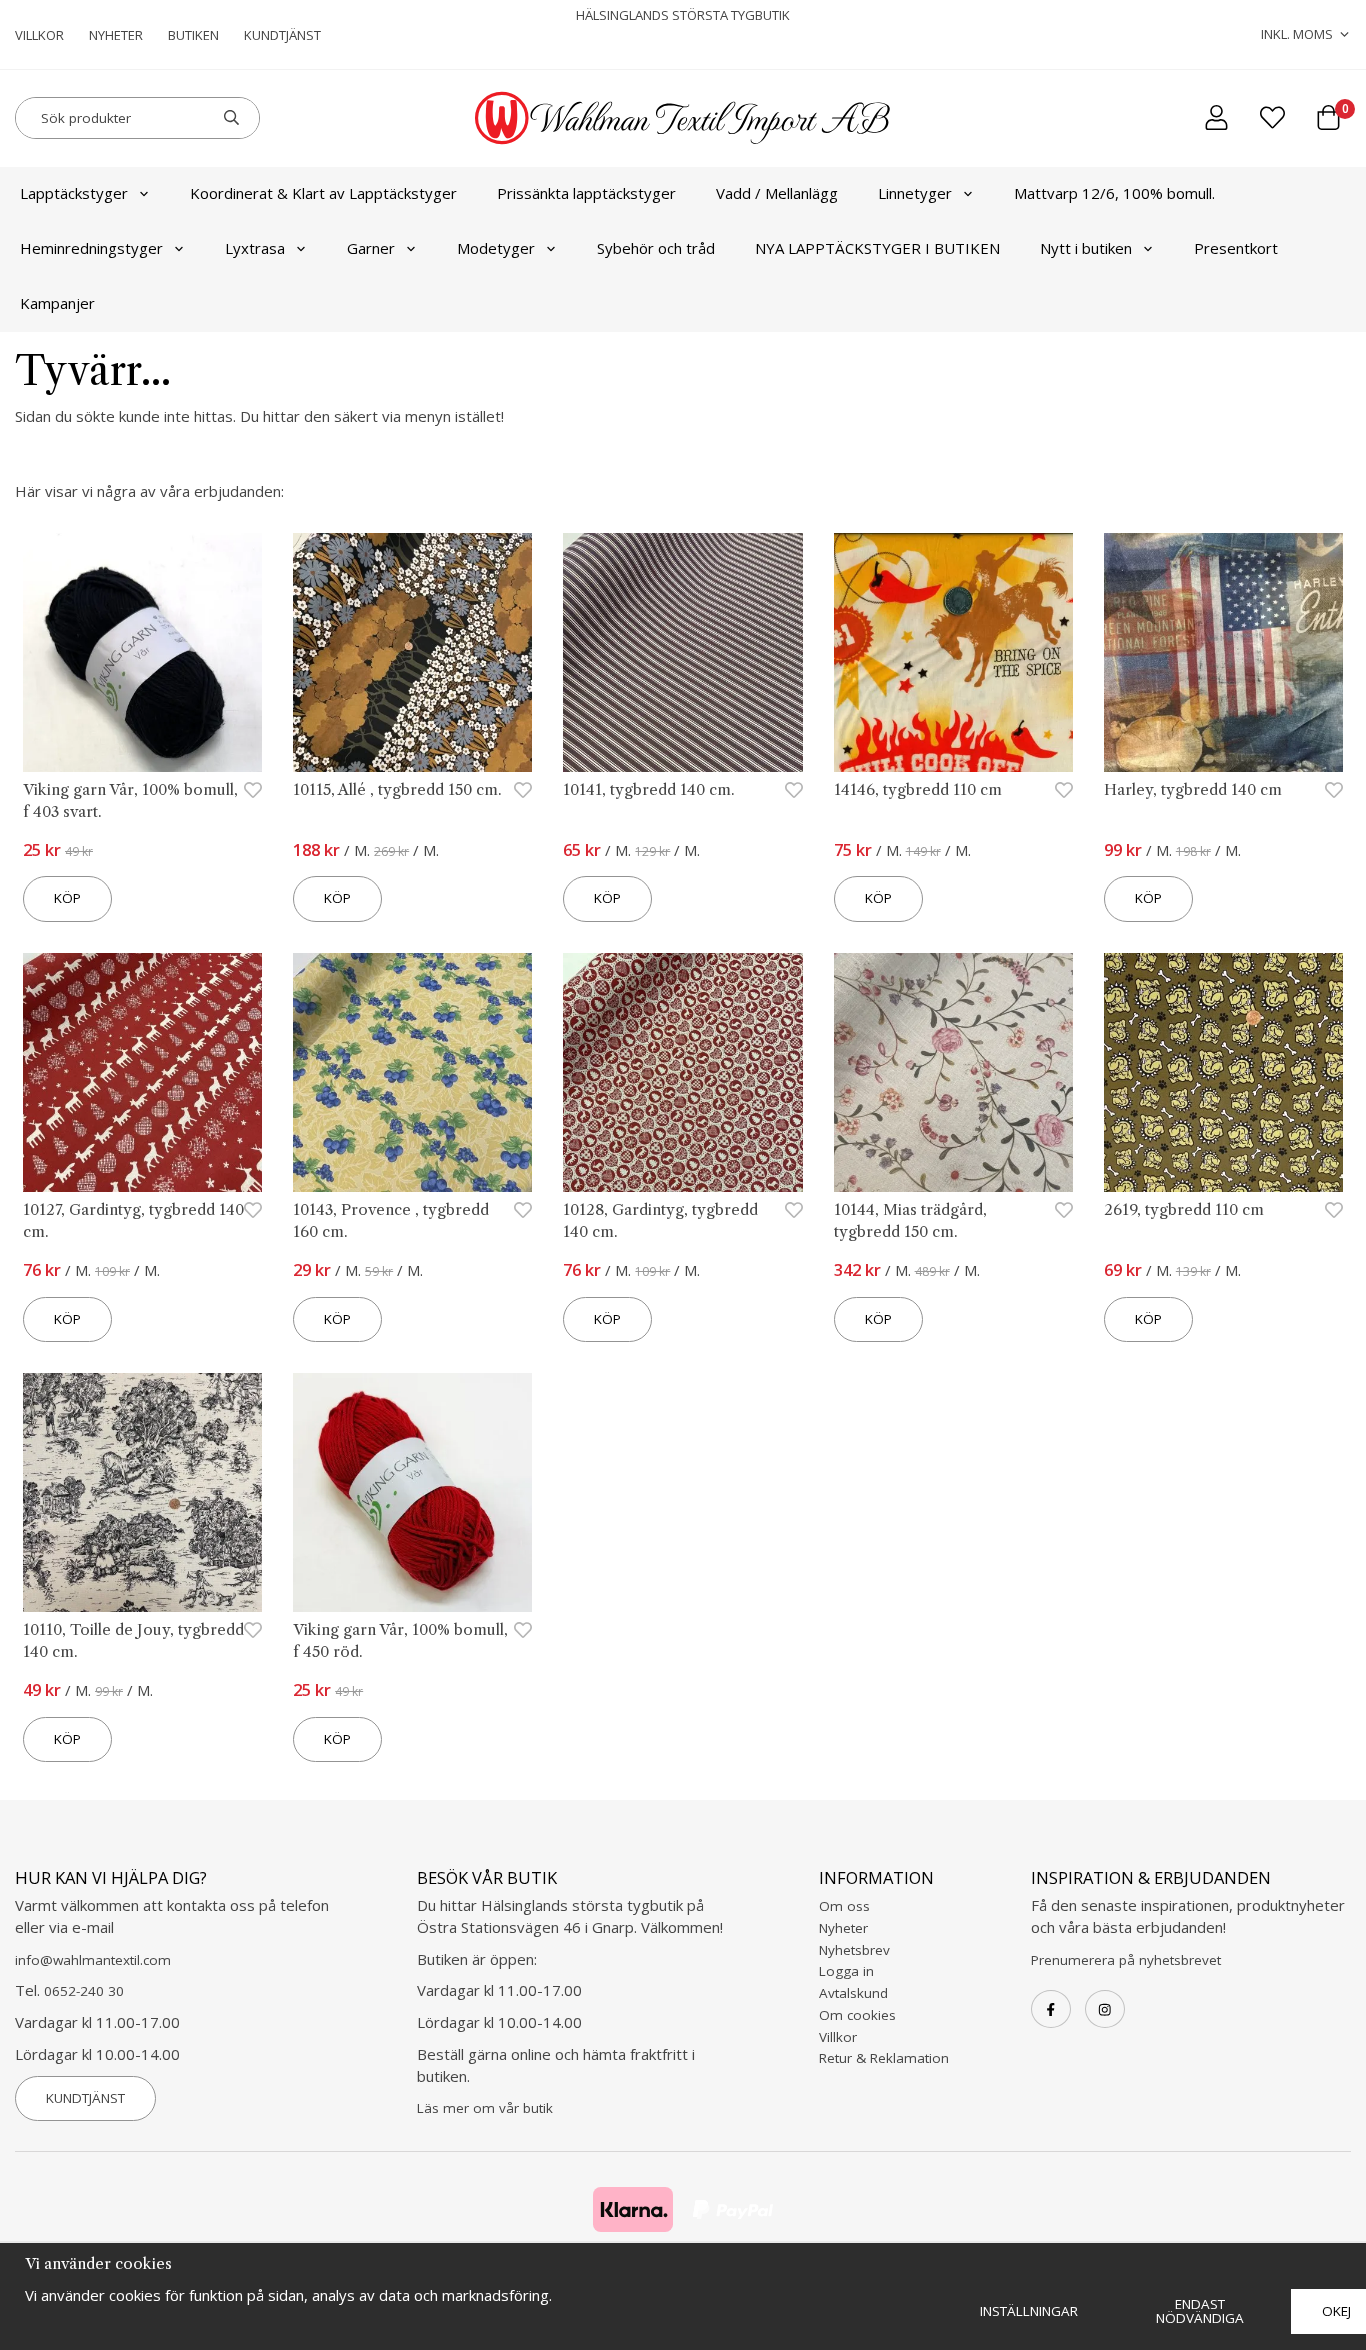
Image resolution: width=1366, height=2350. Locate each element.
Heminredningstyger (91, 248)
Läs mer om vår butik (485, 2108)
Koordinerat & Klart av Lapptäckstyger (323, 193)
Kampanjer (57, 303)
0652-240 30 (84, 1991)
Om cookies (857, 2015)
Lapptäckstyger (74, 193)
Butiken (193, 35)
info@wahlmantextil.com (93, 1960)
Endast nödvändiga (1200, 2311)
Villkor (39, 35)
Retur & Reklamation (884, 2058)
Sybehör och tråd (656, 248)
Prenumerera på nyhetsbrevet (1126, 1960)
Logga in (846, 1971)
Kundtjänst (282, 35)
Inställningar (1029, 2311)
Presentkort (1236, 248)
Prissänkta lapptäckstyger (586, 193)
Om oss (844, 1906)
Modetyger (496, 248)
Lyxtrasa (255, 248)
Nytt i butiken (1086, 248)
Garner (371, 248)
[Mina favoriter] (1272, 117)
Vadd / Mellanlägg (777, 193)
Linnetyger (915, 193)
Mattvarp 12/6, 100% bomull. (1114, 193)
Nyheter (116, 35)
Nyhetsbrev (854, 1950)
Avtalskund (853, 1993)
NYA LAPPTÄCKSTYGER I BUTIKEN (877, 248)
